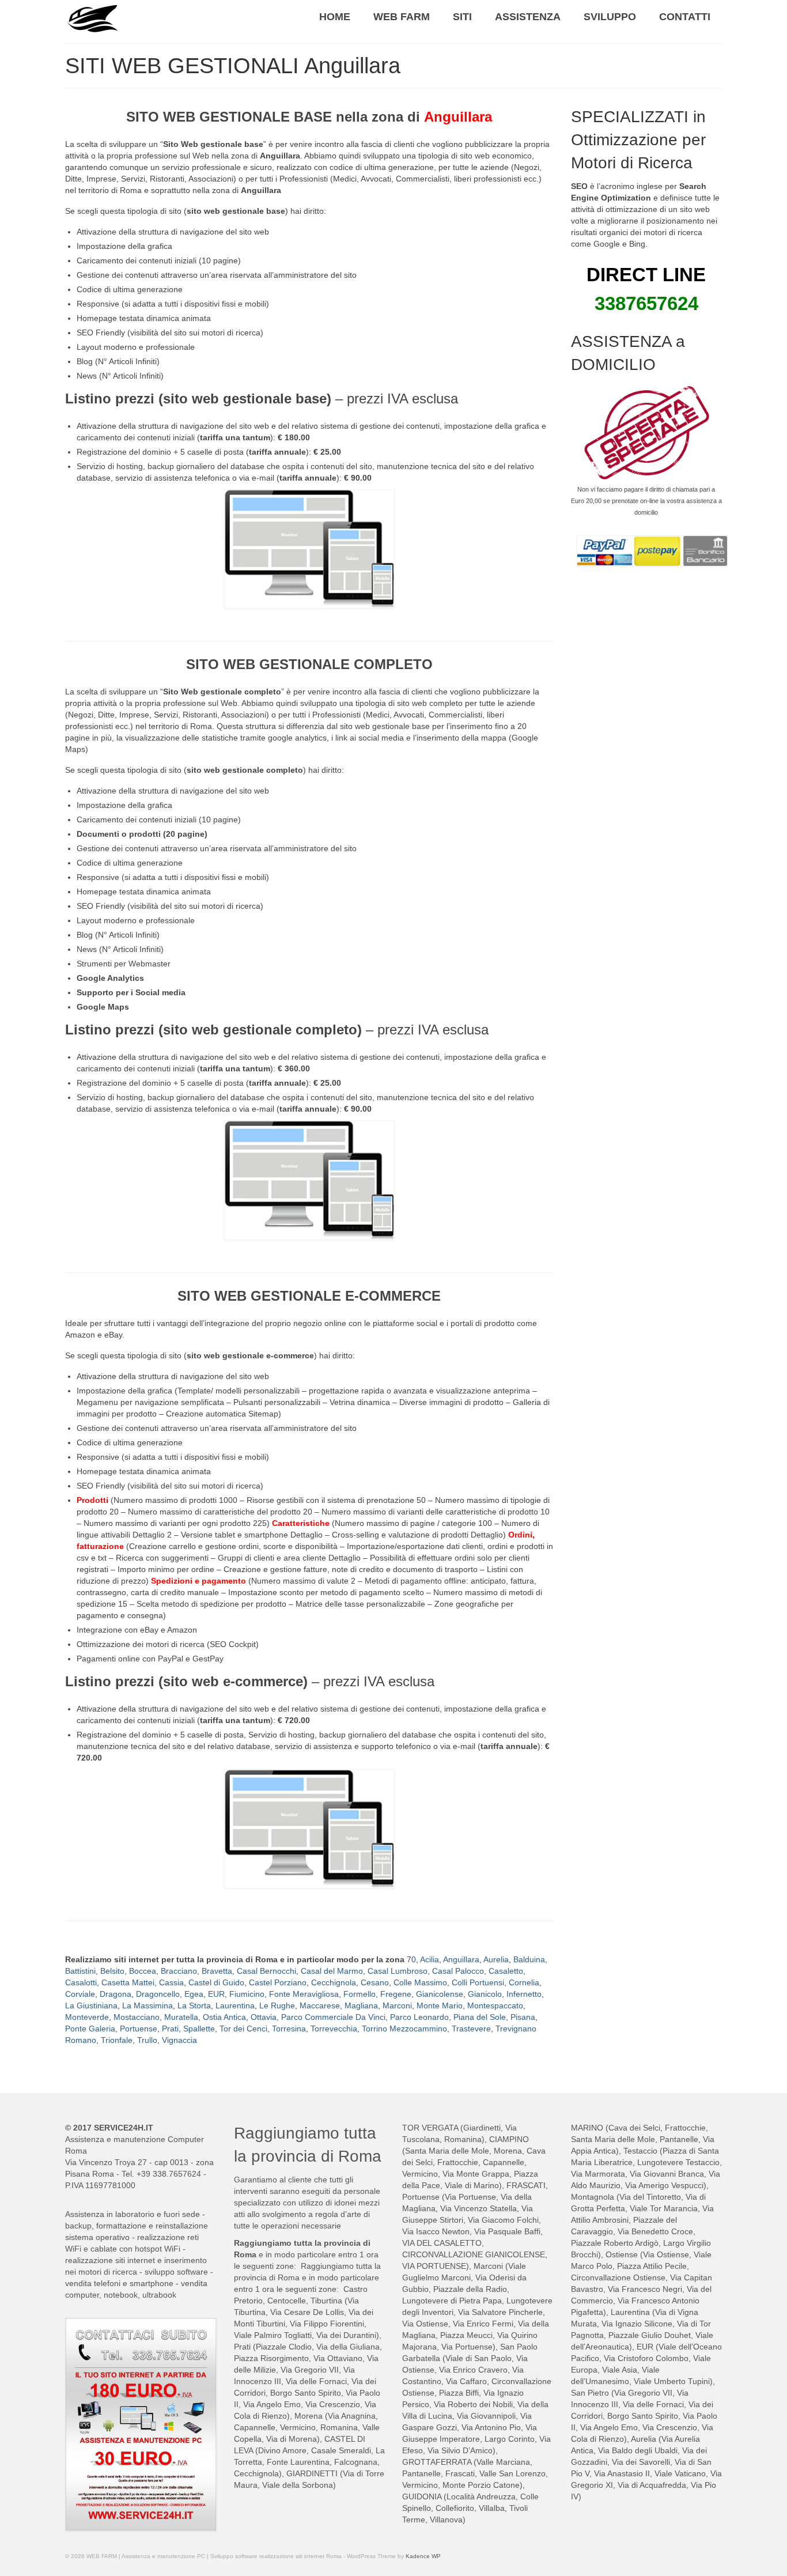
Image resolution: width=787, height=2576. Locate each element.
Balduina (529, 1959)
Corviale (80, 1994)
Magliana (361, 2005)
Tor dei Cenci (243, 2029)
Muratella (181, 2017)
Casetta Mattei (128, 1982)
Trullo (147, 2040)
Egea (194, 1994)
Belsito (112, 1971)
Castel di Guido (216, 1982)
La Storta (194, 2005)
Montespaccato (495, 2005)
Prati (170, 2029)
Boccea (143, 1971)
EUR (216, 1994)
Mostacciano (137, 2017)
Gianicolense (440, 1994)
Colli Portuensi (478, 1982)
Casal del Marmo (332, 1971)
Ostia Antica (224, 2017)
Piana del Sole (480, 2017)
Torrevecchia (334, 2029)
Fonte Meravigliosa (304, 1994)
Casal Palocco (458, 1971)
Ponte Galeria (90, 2029)
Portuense (139, 2029)
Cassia (171, 1982)
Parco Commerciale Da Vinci (333, 2017)
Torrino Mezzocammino (404, 2029)
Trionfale (117, 2040)
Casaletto (506, 1971)
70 (411, 1959)
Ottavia (264, 2017)
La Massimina (147, 2005)
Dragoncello (158, 1994)
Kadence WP (423, 2556)
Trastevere (471, 2029)
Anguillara (461, 1959)
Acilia (430, 1959)
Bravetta (217, 1971)
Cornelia (524, 1982)
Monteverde (87, 2017)
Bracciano (179, 1971)
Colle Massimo (420, 1982)
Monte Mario (440, 2005)
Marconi (397, 2005)
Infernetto (524, 1994)
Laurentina (235, 2005)
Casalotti (81, 1982)
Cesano (375, 1982)
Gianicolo (485, 1994)
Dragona (116, 1994)
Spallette (199, 2029)
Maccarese (320, 2005)
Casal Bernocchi (266, 1971)
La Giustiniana (91, 2005)
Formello (360, 1994)
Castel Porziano (278, 1982)
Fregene (396, 1994)
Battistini (80, 1971)
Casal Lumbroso (398, 1971)
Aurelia (496, 1959)
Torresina (289, 2029)
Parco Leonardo (419, 2017)
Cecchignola (334, 1982)
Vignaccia (179, 2040)
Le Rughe (277, 2005)
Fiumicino (247, 1994)
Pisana (523, 2017)
